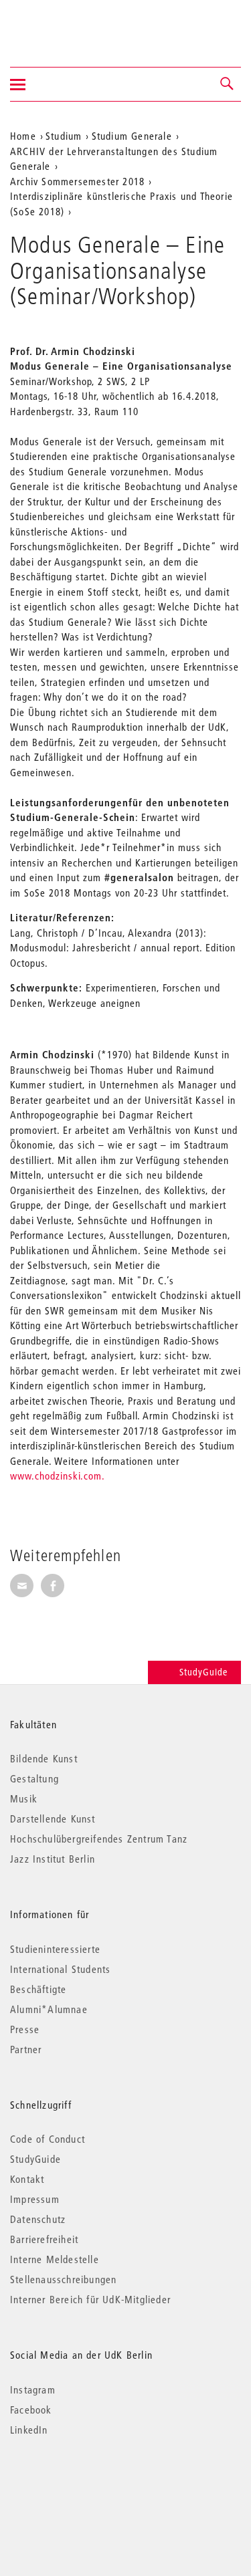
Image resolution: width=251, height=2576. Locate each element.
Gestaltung (34, 1778)
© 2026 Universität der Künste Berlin (80, 2486)
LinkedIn (29, 2430)
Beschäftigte (38, 1989)
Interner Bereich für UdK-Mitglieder (90, 2299)
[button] (228, 84)
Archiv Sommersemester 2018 (77, 181)
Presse (25, 2029)
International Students (60, 1969)
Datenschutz (38, 2219)
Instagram (33, 2389)
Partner (26, 2049)
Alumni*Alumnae (49, 2009)
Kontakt (27, 2179)
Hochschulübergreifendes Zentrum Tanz (99, 1839)
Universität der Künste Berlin (63, 25)
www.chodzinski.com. (58, 1476)
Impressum (35, 2199)
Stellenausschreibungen (63, 2279)
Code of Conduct (48, 2139)
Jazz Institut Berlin (53, 1859)
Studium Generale (132, 136)
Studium (64, 136)
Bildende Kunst (44, 1758)
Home (23, 136)
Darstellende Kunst (53, 1819)
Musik (24, 1798)
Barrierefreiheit (44, 2239)
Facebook (31, 2410)
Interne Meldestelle (55, 2259)
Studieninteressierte (55, 1949)
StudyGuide (203, 1672)
